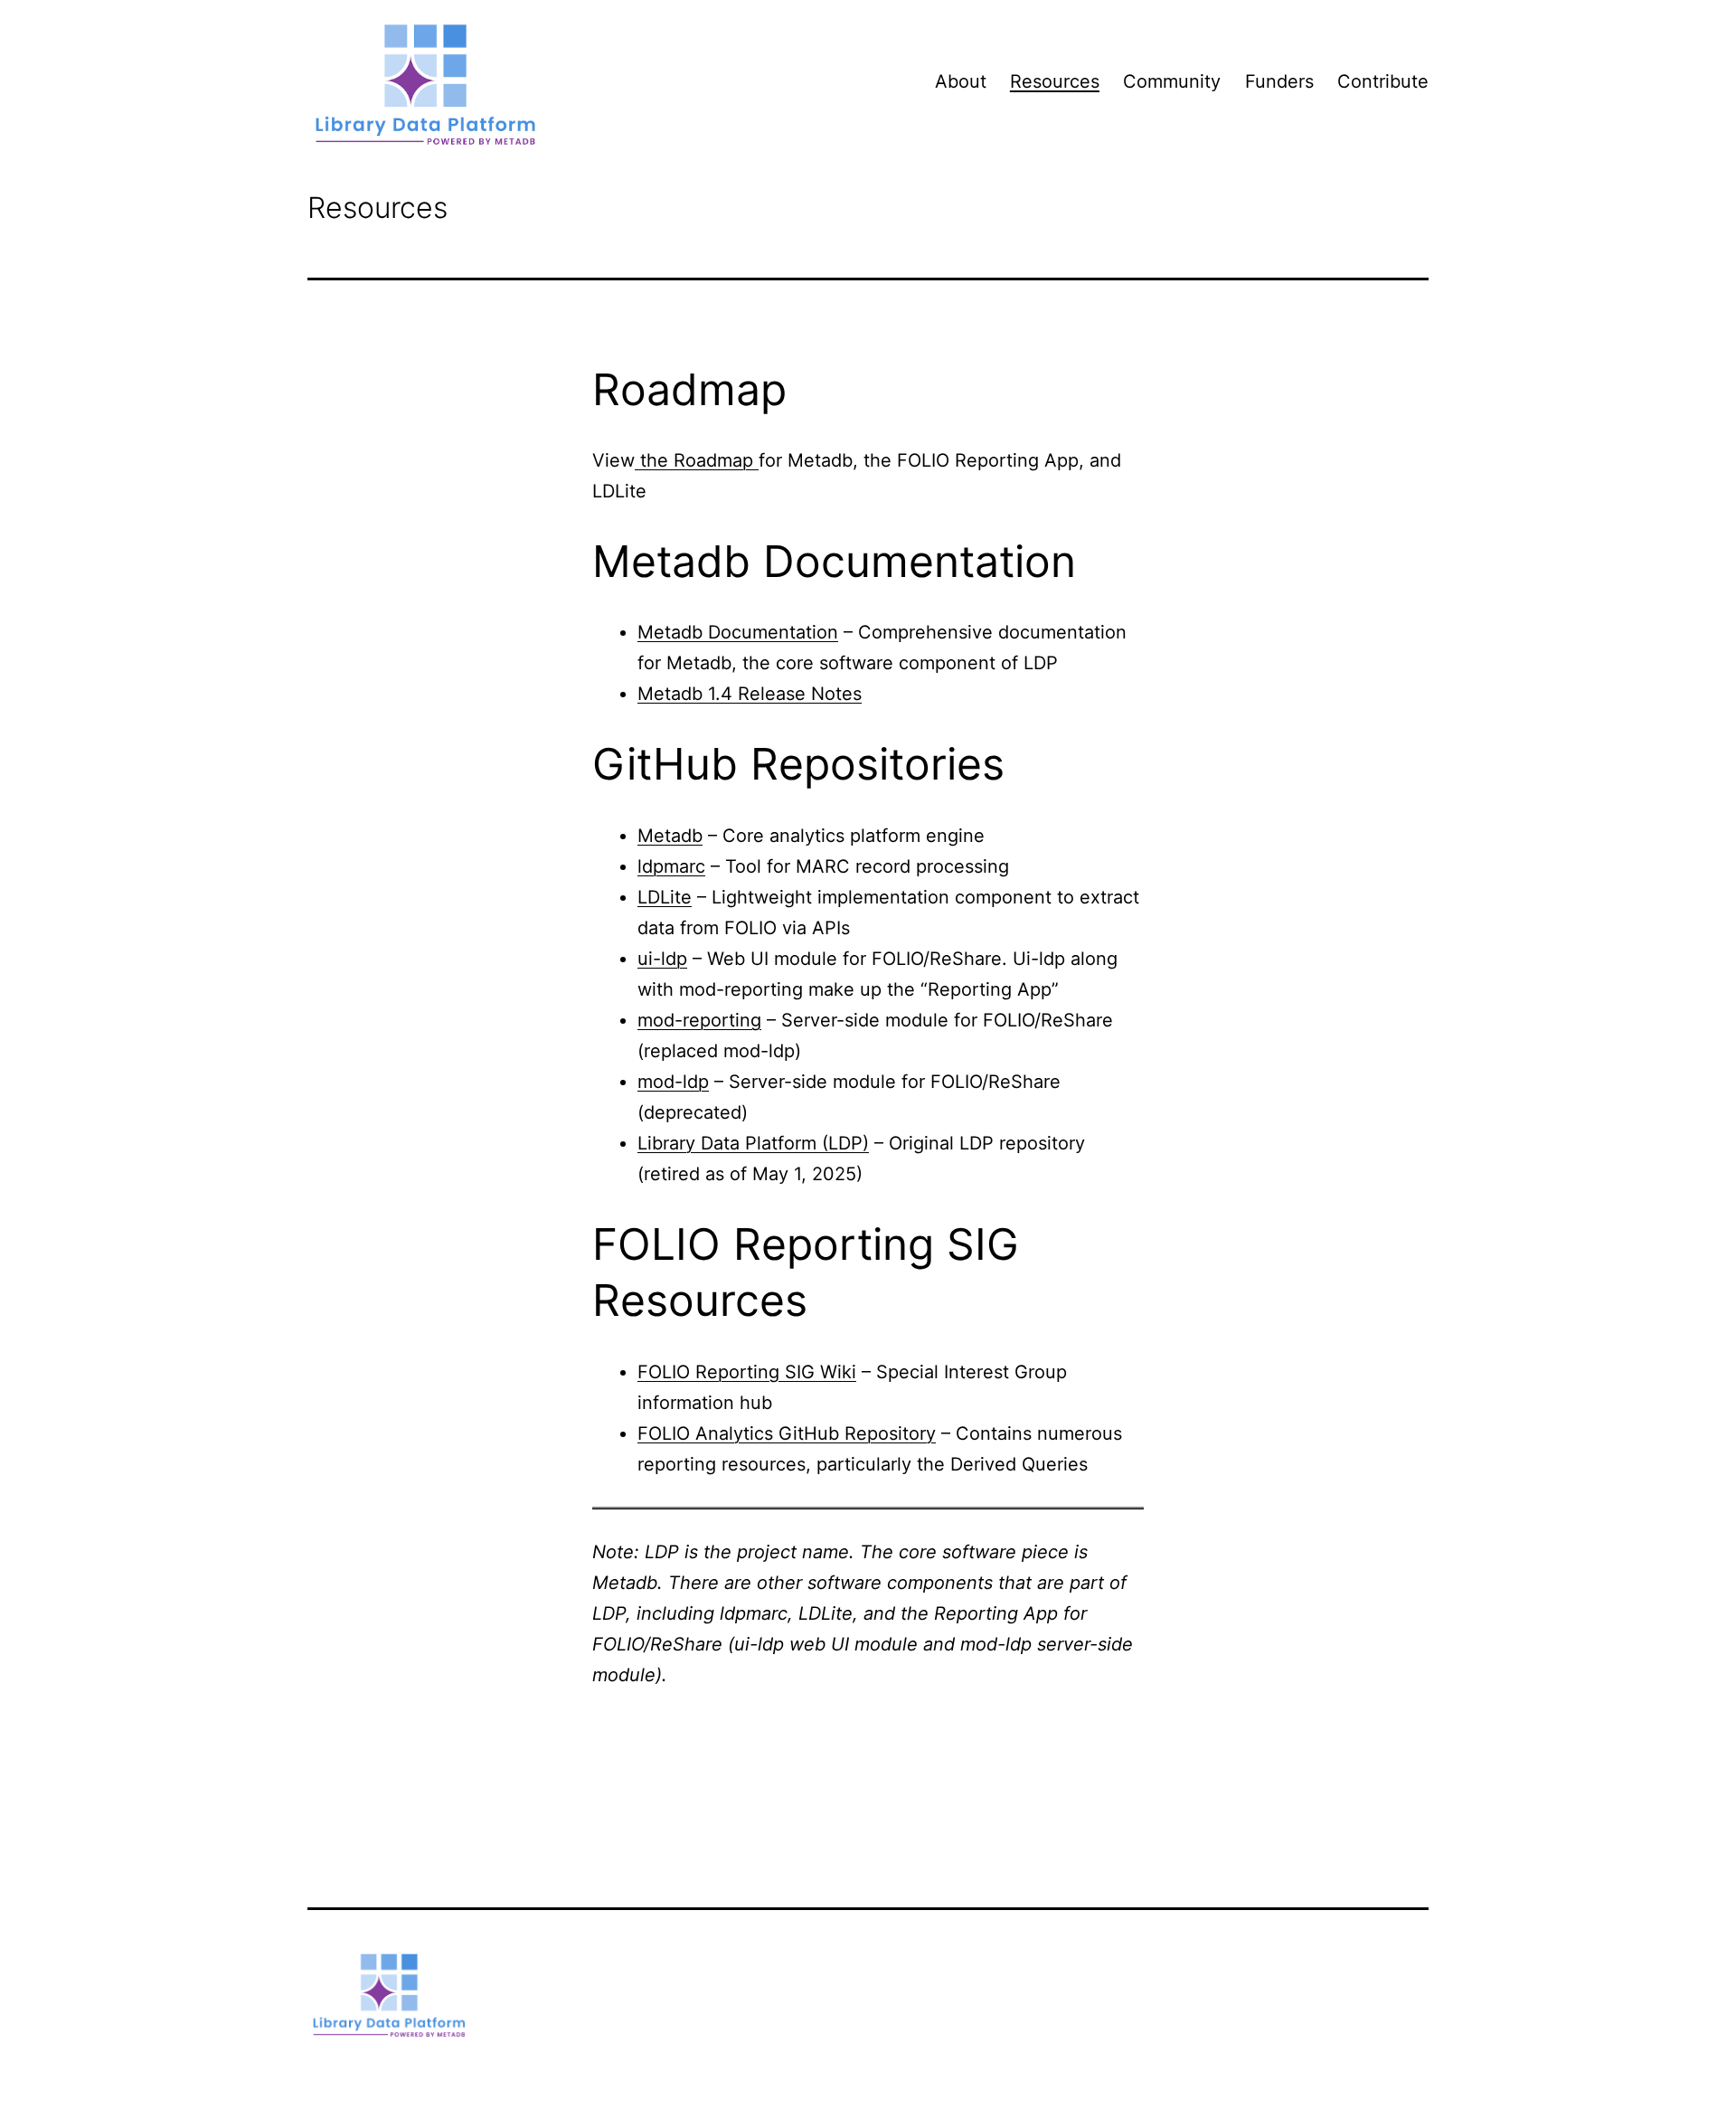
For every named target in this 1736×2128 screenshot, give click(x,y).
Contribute (1383, 81)
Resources (1055, 81)
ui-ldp (662, 959)
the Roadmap (697, 460)
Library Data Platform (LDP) (753, 1143)
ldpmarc (671, 866)
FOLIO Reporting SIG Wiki (747, 1372)
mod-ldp (673, 1082)
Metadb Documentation (738, 632)
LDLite (665, 897)
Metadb (670, 836)
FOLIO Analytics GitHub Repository (787, 1433)
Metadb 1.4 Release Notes (750, 694)
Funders (1279, 81)
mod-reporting (699, 1020)
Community (1172, 81)
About (961, 81)
